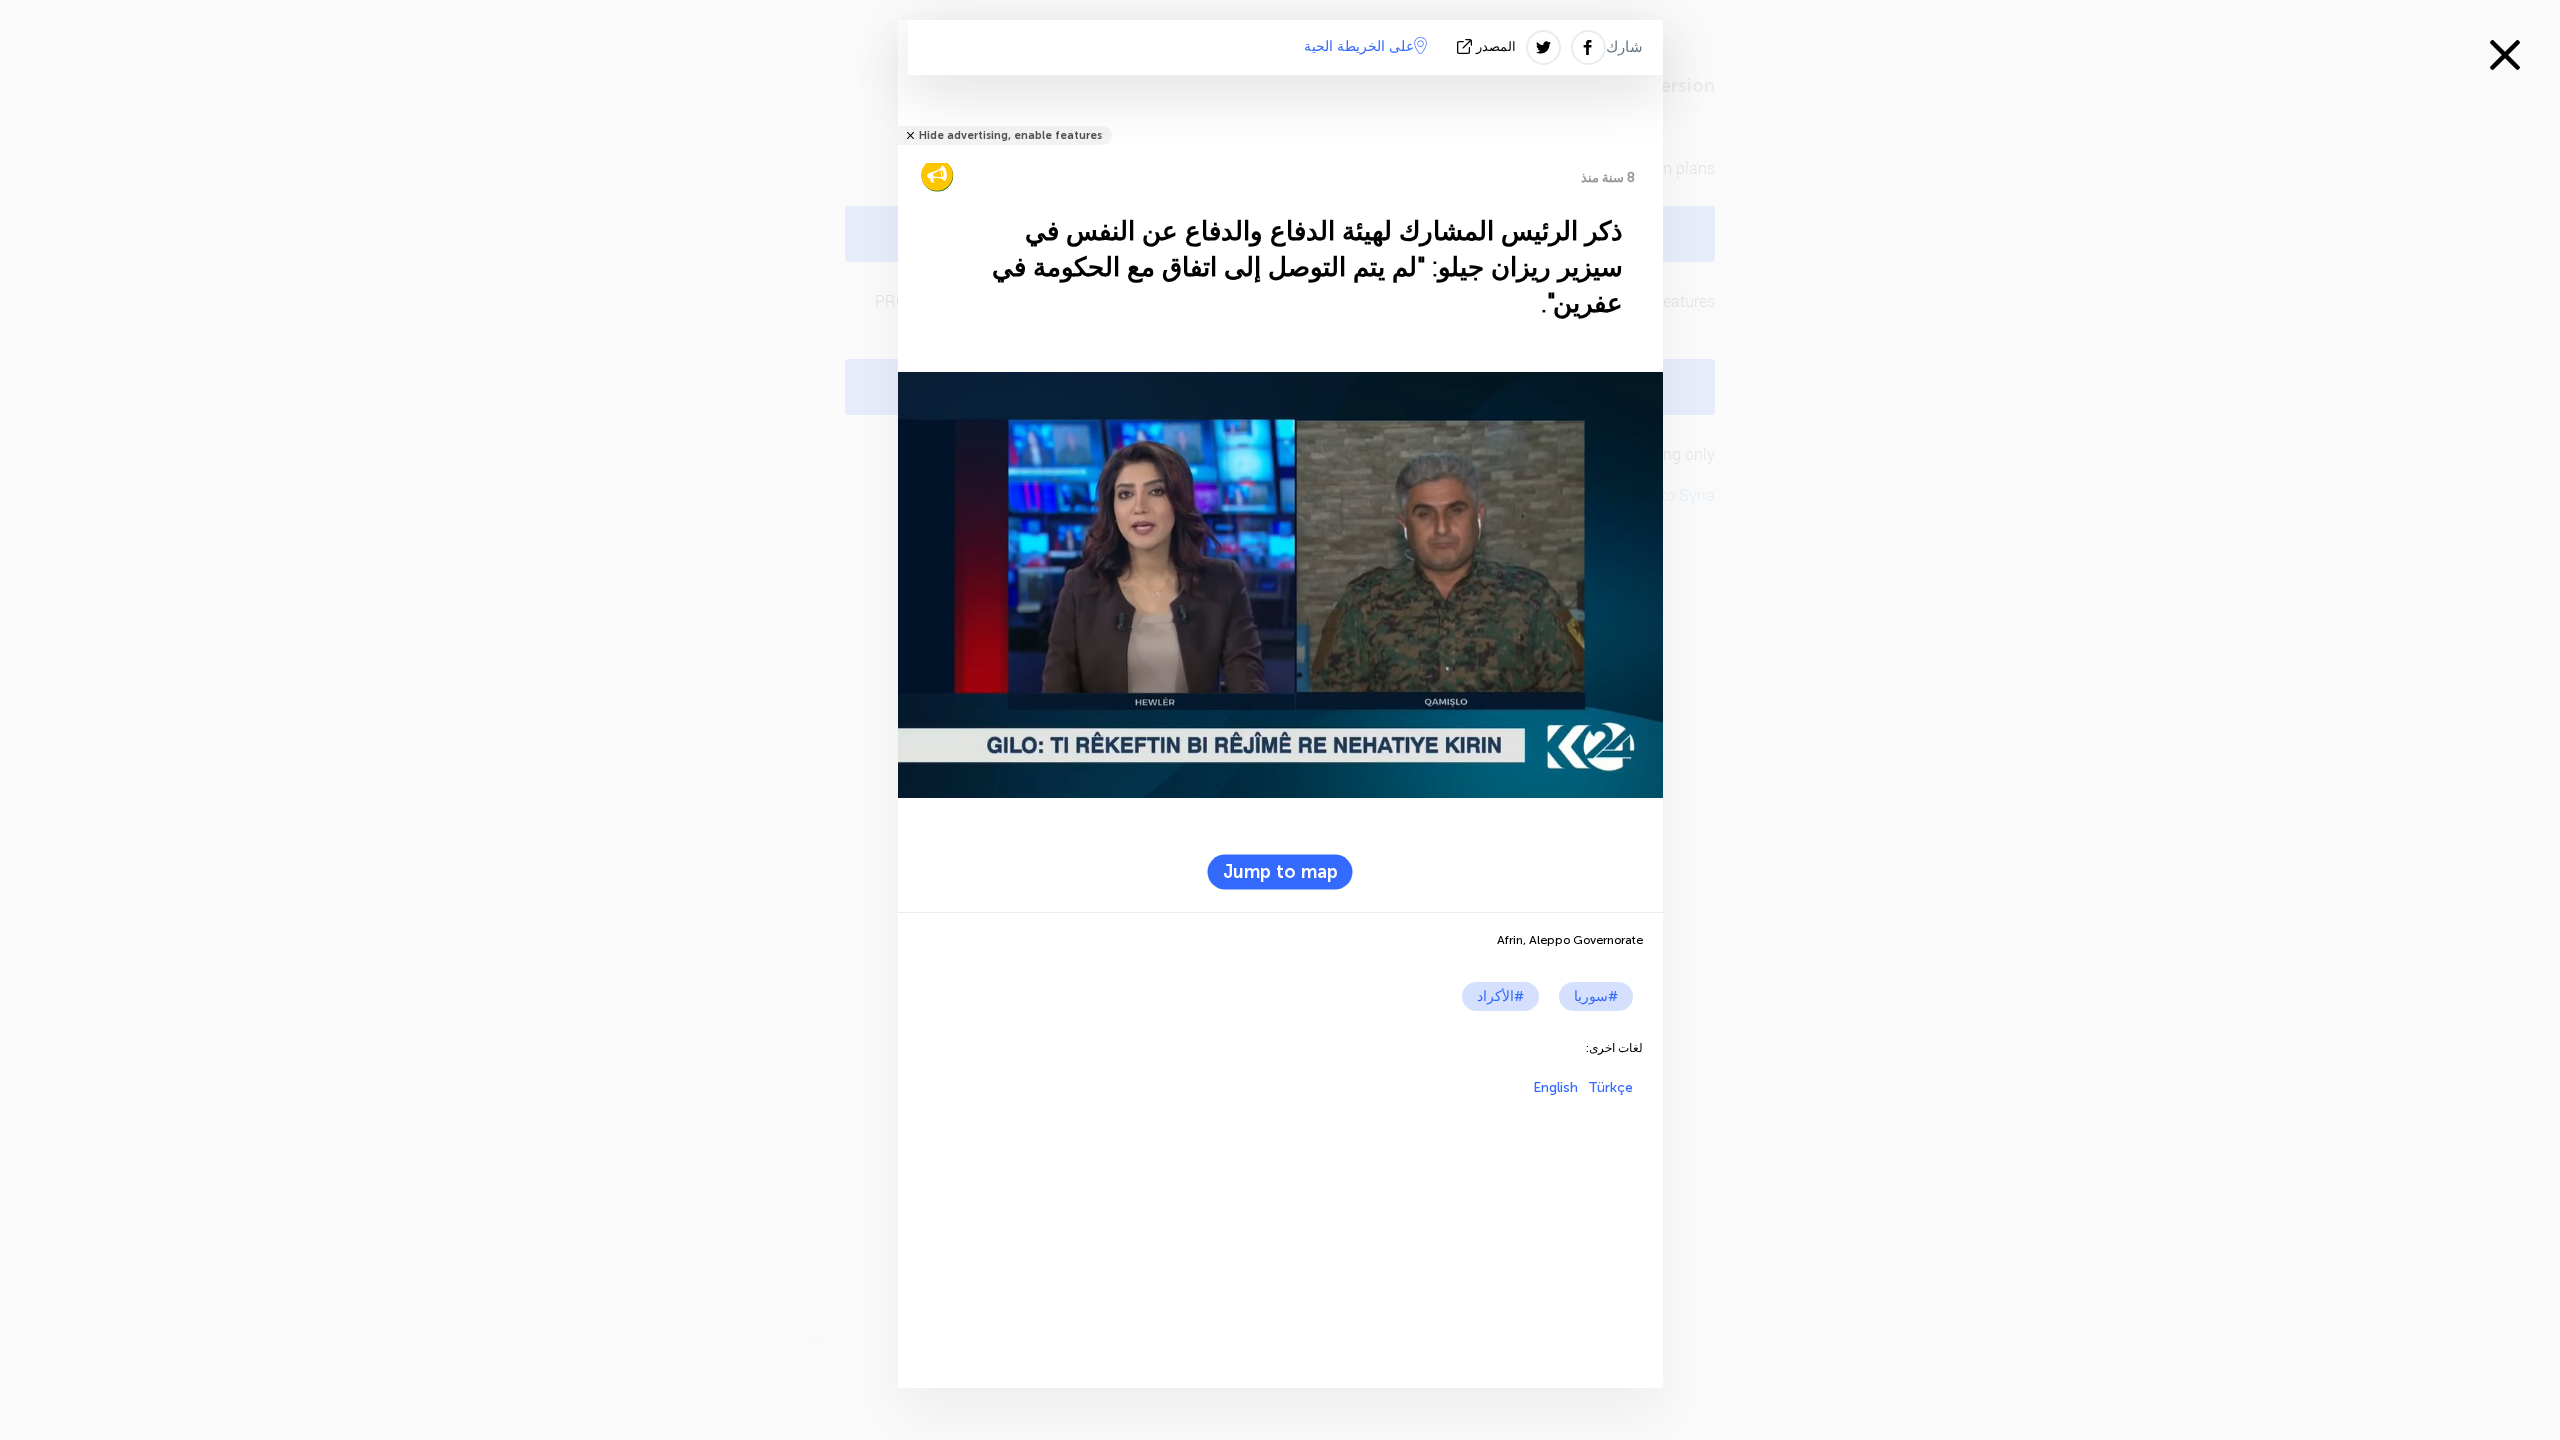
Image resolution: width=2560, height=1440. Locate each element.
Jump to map (1280, 872)
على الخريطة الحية (1359, 46)
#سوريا (1596, 996)
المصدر (1496, 46)
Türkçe (1610, 1087)
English (1555, 1087)
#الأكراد (1500, 996)
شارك (1624, 47)
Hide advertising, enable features (1010, 135)
